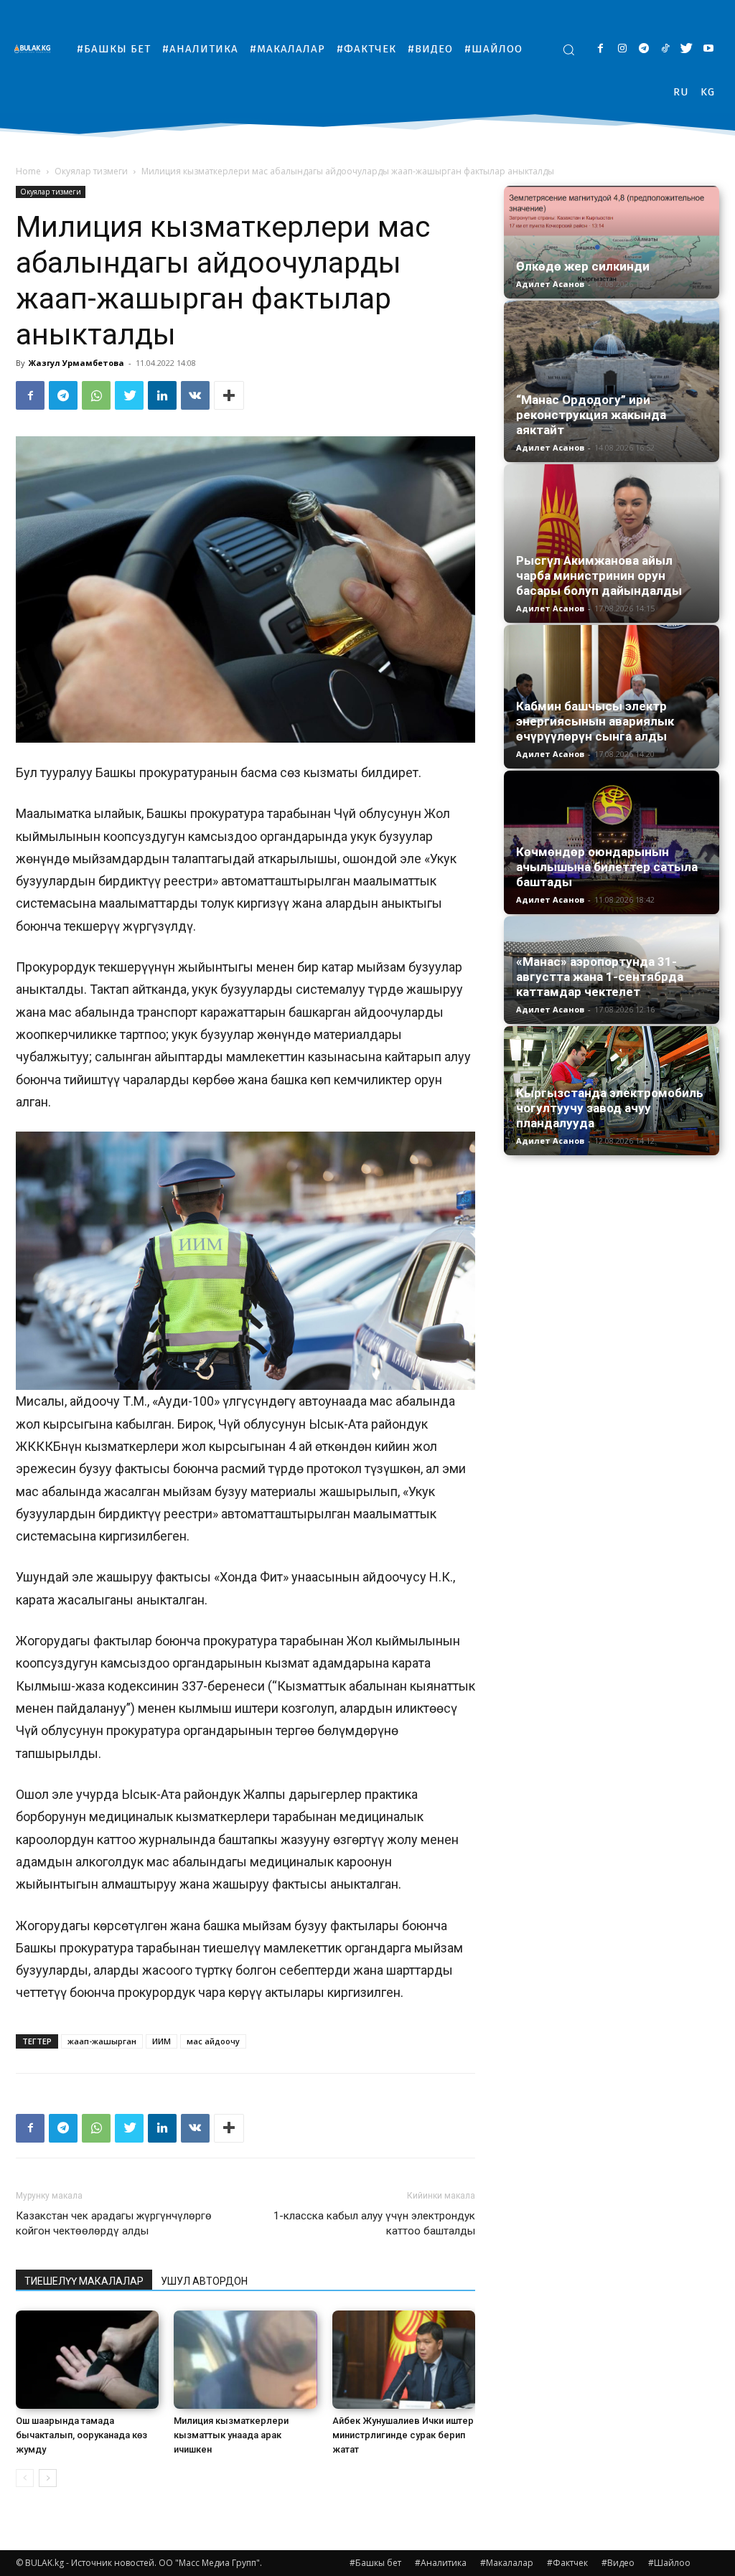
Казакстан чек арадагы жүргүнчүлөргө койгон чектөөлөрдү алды (114, 2223)
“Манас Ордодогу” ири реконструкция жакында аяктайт (591, 415)
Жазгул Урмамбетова (76, 363)
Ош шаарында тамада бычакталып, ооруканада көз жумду (81, 2435)
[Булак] (36, 48)
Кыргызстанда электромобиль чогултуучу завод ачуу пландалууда (610, 1108)
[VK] (195, 395)
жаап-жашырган (102, 2041)
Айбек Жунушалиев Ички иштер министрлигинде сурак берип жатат (403, 2435)
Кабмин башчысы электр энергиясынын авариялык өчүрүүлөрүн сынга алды (595, 721)
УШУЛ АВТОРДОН (204, 2281)
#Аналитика (441, 2563)
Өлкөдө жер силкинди (583, 266)
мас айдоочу (213, 2041)
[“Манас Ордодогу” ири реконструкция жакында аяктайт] (612, 381)
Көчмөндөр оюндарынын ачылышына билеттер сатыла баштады (607, 867)
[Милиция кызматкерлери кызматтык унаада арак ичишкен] (245, 2360)
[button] (568, 50)
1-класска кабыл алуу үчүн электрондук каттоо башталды (374, 2223)
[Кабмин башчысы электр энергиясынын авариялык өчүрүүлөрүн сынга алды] (612, 697)
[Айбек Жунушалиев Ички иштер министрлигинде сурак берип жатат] (404, 2360)
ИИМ (161, 2041)
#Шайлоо (669, 2563)
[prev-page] (25, 2478)
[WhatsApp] (96, 395)
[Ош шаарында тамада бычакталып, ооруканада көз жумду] (87, 2360)
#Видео (618, 2563)
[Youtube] (708, 49)
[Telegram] (643, 49)
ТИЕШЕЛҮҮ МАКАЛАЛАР (84, 2281)
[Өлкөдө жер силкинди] (612, 242)
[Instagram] (622, 49)
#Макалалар (507, 2563)
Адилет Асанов (550, 284)
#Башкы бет (375, 2563)
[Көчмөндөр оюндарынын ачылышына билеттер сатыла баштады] (612, 842)
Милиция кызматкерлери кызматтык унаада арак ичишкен (231, 2435)
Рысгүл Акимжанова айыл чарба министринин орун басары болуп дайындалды (599, 575)
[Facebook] (600, 49)
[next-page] (48, 2478)
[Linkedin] (162, 395)
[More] (229, 395)
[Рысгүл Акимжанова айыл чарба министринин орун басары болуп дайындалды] (612, 544)
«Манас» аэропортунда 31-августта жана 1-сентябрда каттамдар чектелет (600, 977)
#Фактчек (567, 2563)
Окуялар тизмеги (91, 171)
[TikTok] (665, 49)
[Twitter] (687, 49)
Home (28, 171)
